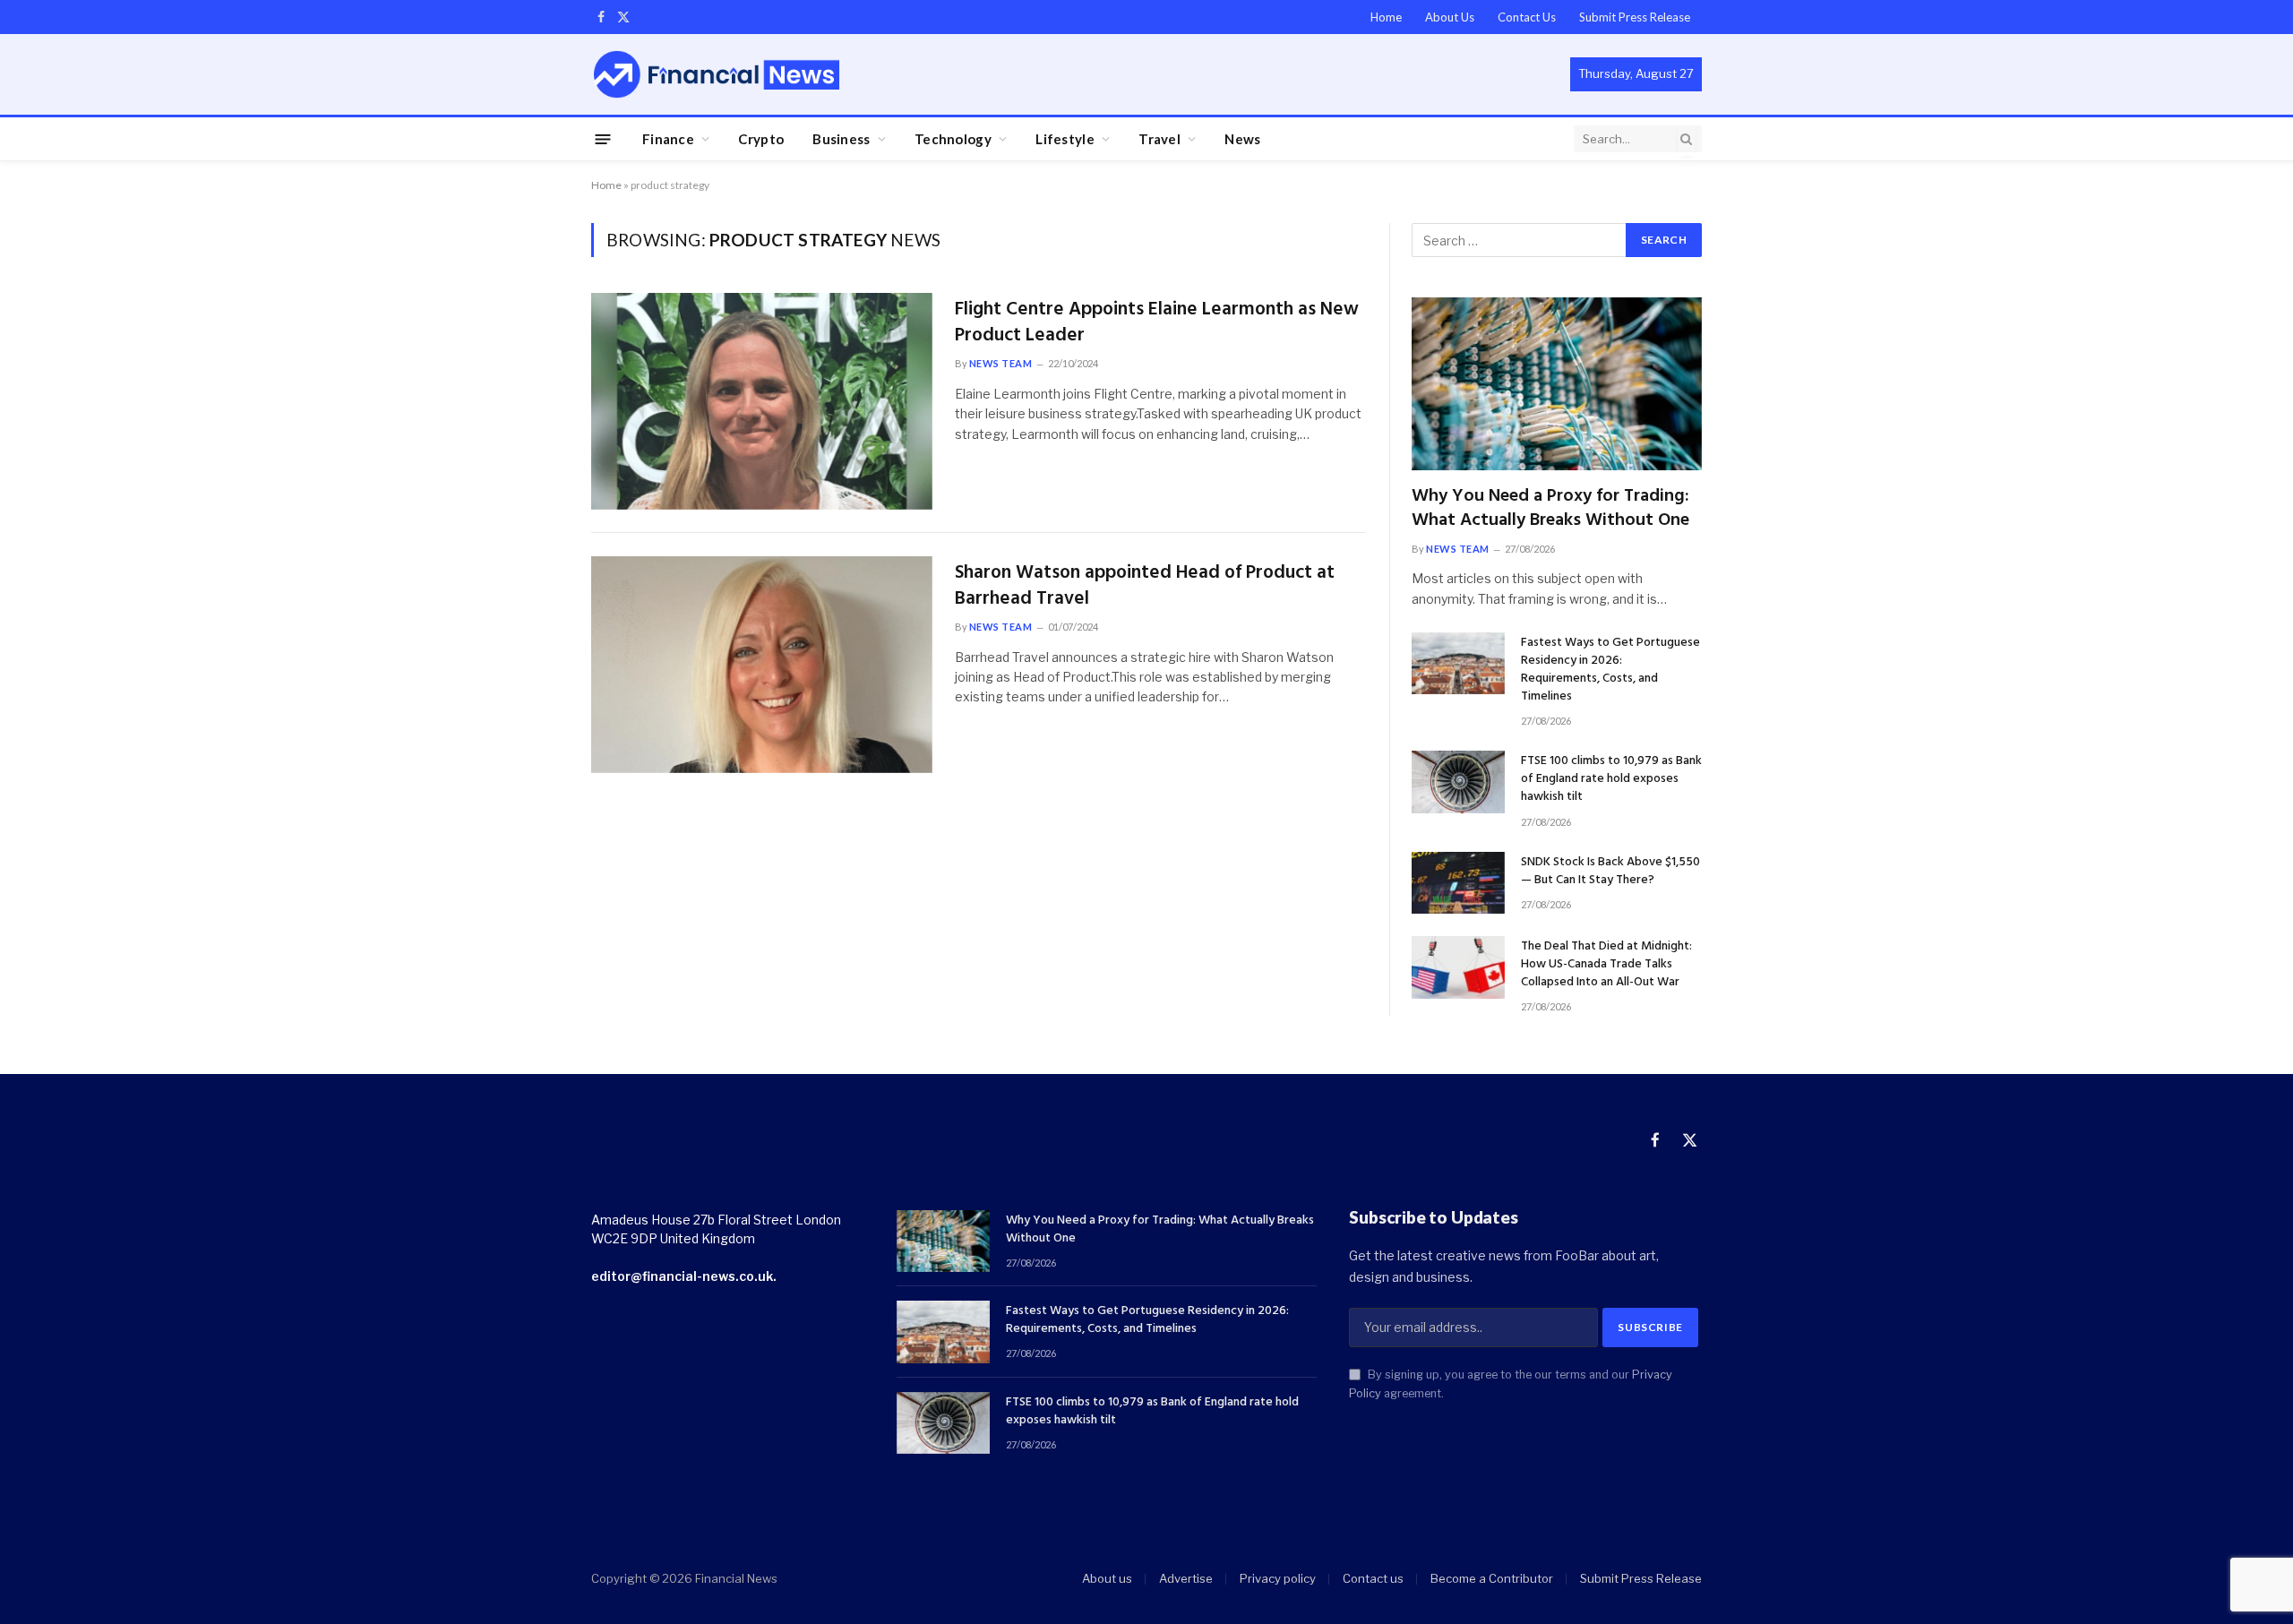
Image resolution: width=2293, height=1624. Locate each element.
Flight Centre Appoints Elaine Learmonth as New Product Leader (1157, 323)
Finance (668, 139)
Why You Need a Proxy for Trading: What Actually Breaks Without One (1550, 509)
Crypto (761, 139)
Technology (953, 139)
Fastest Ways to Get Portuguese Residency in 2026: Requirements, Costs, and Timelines (1610, 670)
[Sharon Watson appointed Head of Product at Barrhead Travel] (762, 665)
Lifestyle (1065, 139)
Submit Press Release (1635, 17)
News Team (1001, 363)
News (1242, 139)
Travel (1159, 139)
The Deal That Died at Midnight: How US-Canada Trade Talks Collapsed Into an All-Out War (1606, 965)
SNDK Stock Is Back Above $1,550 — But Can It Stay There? (1610, 872)
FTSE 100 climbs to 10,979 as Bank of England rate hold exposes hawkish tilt (1611, 779)
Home (1386, 17)
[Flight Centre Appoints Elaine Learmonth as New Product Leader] (762, 401)
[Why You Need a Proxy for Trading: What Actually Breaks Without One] (1557, 384)
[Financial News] (717, 74)
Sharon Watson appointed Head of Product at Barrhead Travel (1145, 586)
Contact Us (1527, 17)
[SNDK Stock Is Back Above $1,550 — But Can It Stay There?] (1458, 883)
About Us (1450, 17)
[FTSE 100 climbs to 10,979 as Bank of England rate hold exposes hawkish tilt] (1458, 782)
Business (841, 139)
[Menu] (603, 138)
